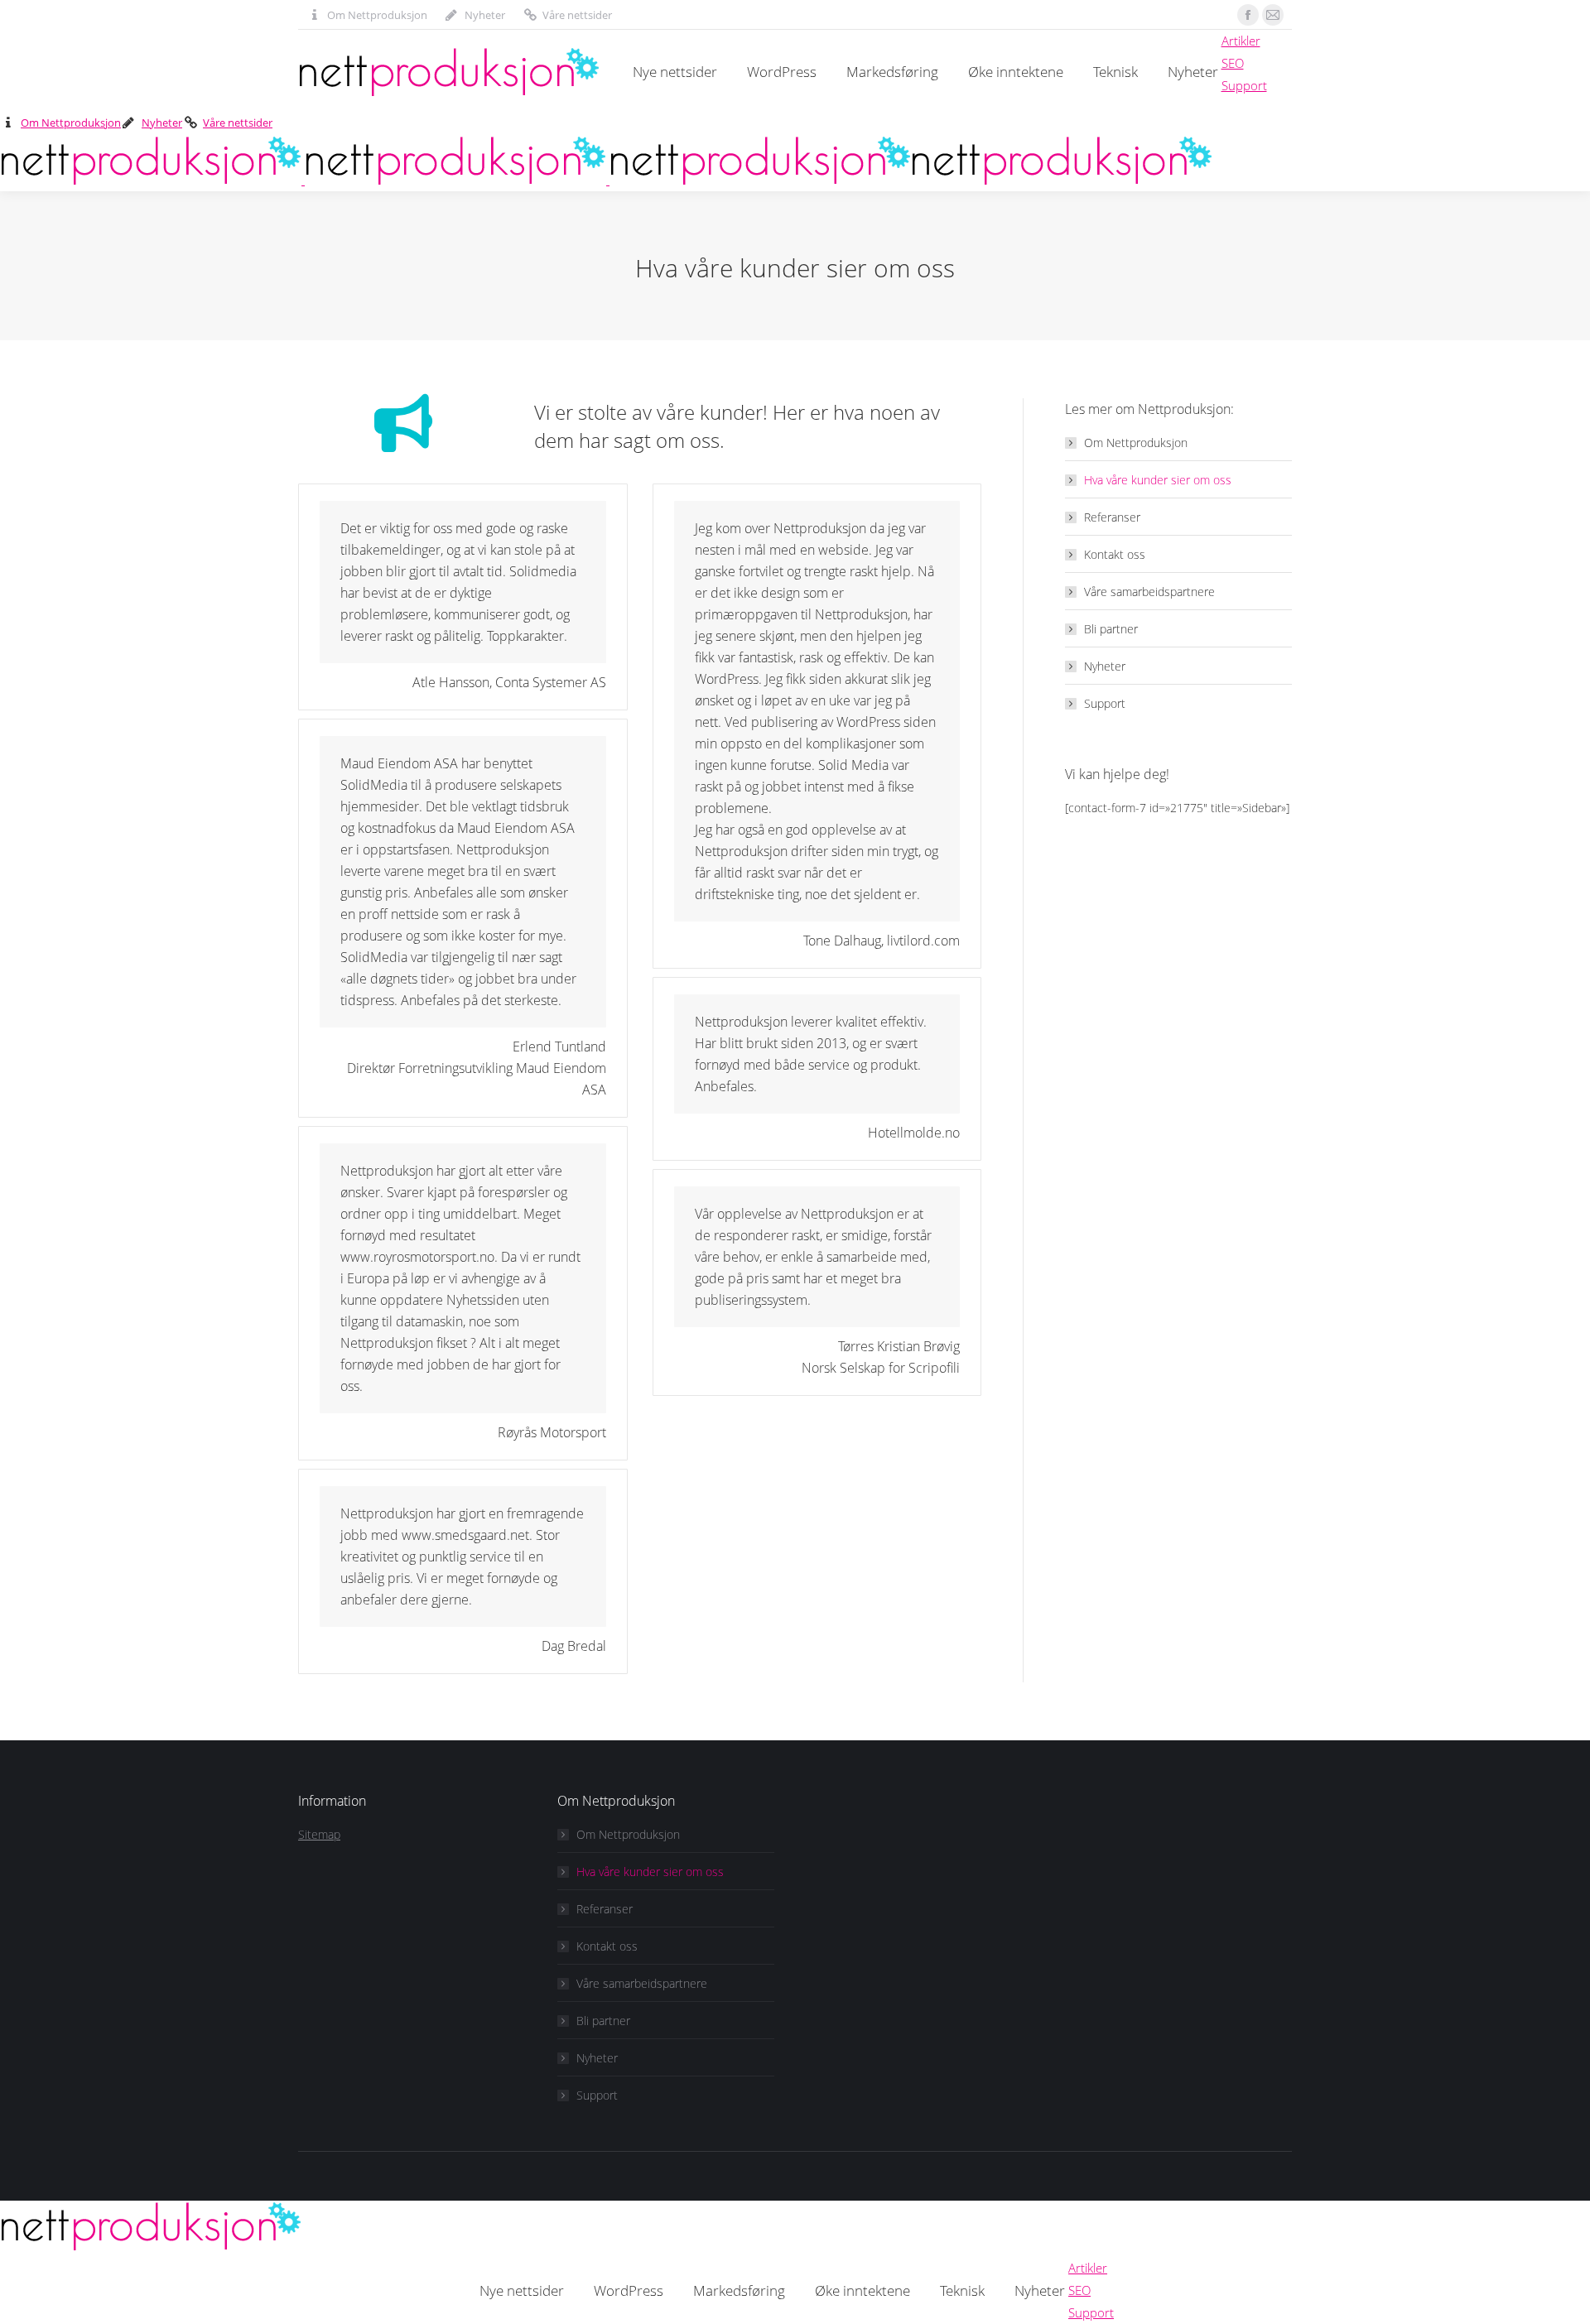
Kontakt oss (1115, 554)
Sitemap (319, 1834)
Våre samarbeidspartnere (1149, 592)
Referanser (1112, 517)
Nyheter (485, 15)
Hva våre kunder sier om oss (1158, 480)
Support (1105, 703)
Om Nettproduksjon (377, 15)
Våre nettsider (577, 15)
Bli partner (1111, 629)
